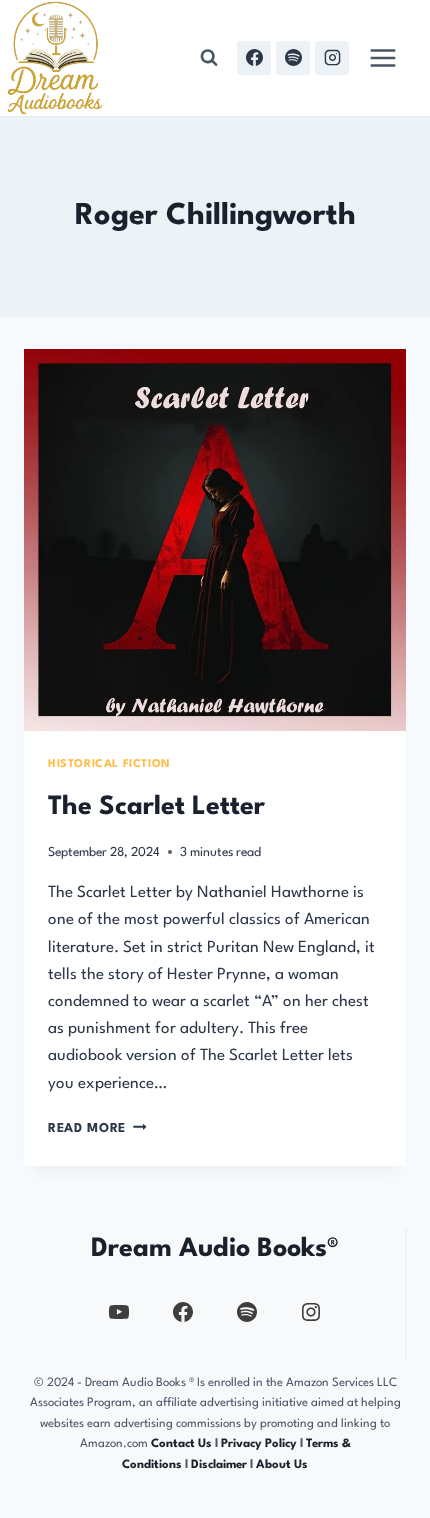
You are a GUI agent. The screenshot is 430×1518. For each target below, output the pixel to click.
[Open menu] (382, 57)
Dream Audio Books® (215, 1249)
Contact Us (181, 1444)
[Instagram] (332, 58)
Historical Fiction (109, 764)
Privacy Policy (260, 1444)
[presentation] (215, 540)
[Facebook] (254, 58)
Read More (97, 1128)
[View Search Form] (209, 58)
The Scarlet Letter (156, 807)
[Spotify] (293, 58)
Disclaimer (219, 1465)
